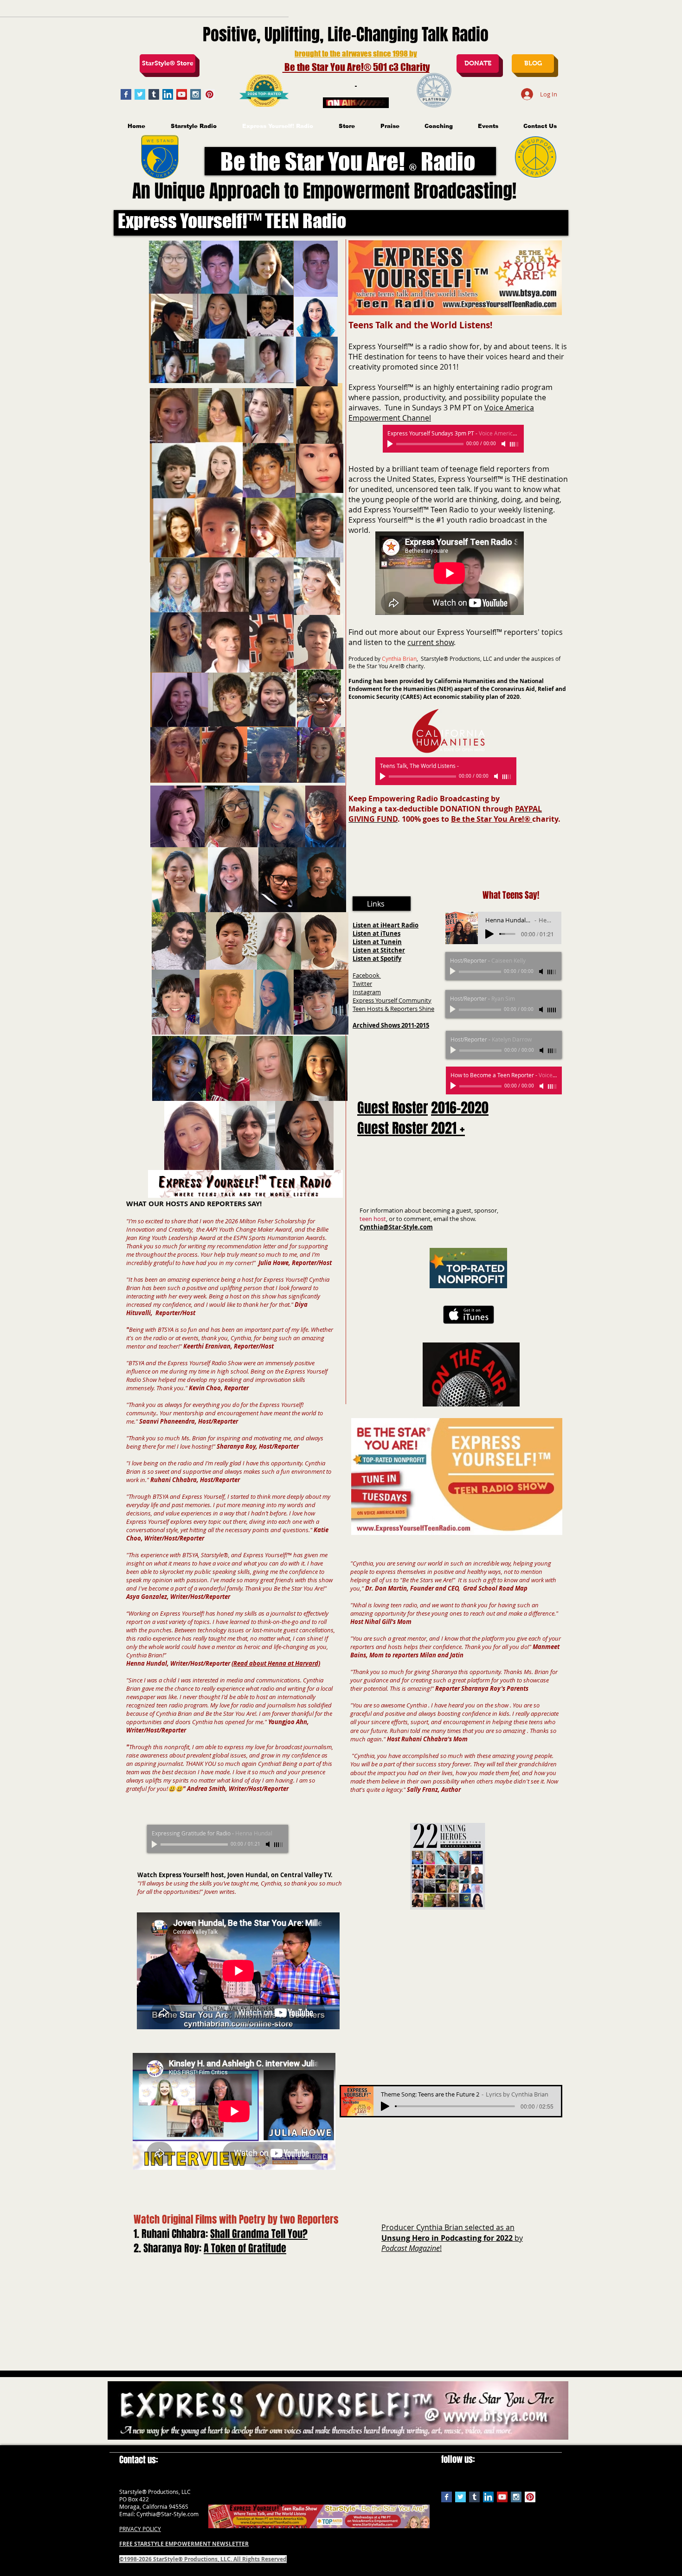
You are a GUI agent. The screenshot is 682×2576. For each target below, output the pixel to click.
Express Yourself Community (392, 1000)
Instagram (367, 992)
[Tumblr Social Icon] (154, 94)
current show (431, 642)
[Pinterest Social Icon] (209, 94)
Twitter (362, 984)
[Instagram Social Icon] (196, 94)
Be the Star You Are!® (492, 819)
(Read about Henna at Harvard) (276, 1663)
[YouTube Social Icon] (182, 94)
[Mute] (269, 1844)
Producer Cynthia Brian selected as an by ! (452, 2238)
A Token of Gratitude (245, 2248)
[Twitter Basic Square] (140, 94)
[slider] (279, 1845)
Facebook (367, 975)
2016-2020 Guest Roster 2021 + (423, 1118)
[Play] (155, 1844)
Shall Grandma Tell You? (259, 2234)
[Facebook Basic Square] (126, 94)
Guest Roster (392, 1108)
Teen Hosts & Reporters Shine (393, 1009)
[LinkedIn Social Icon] (168, 94)
